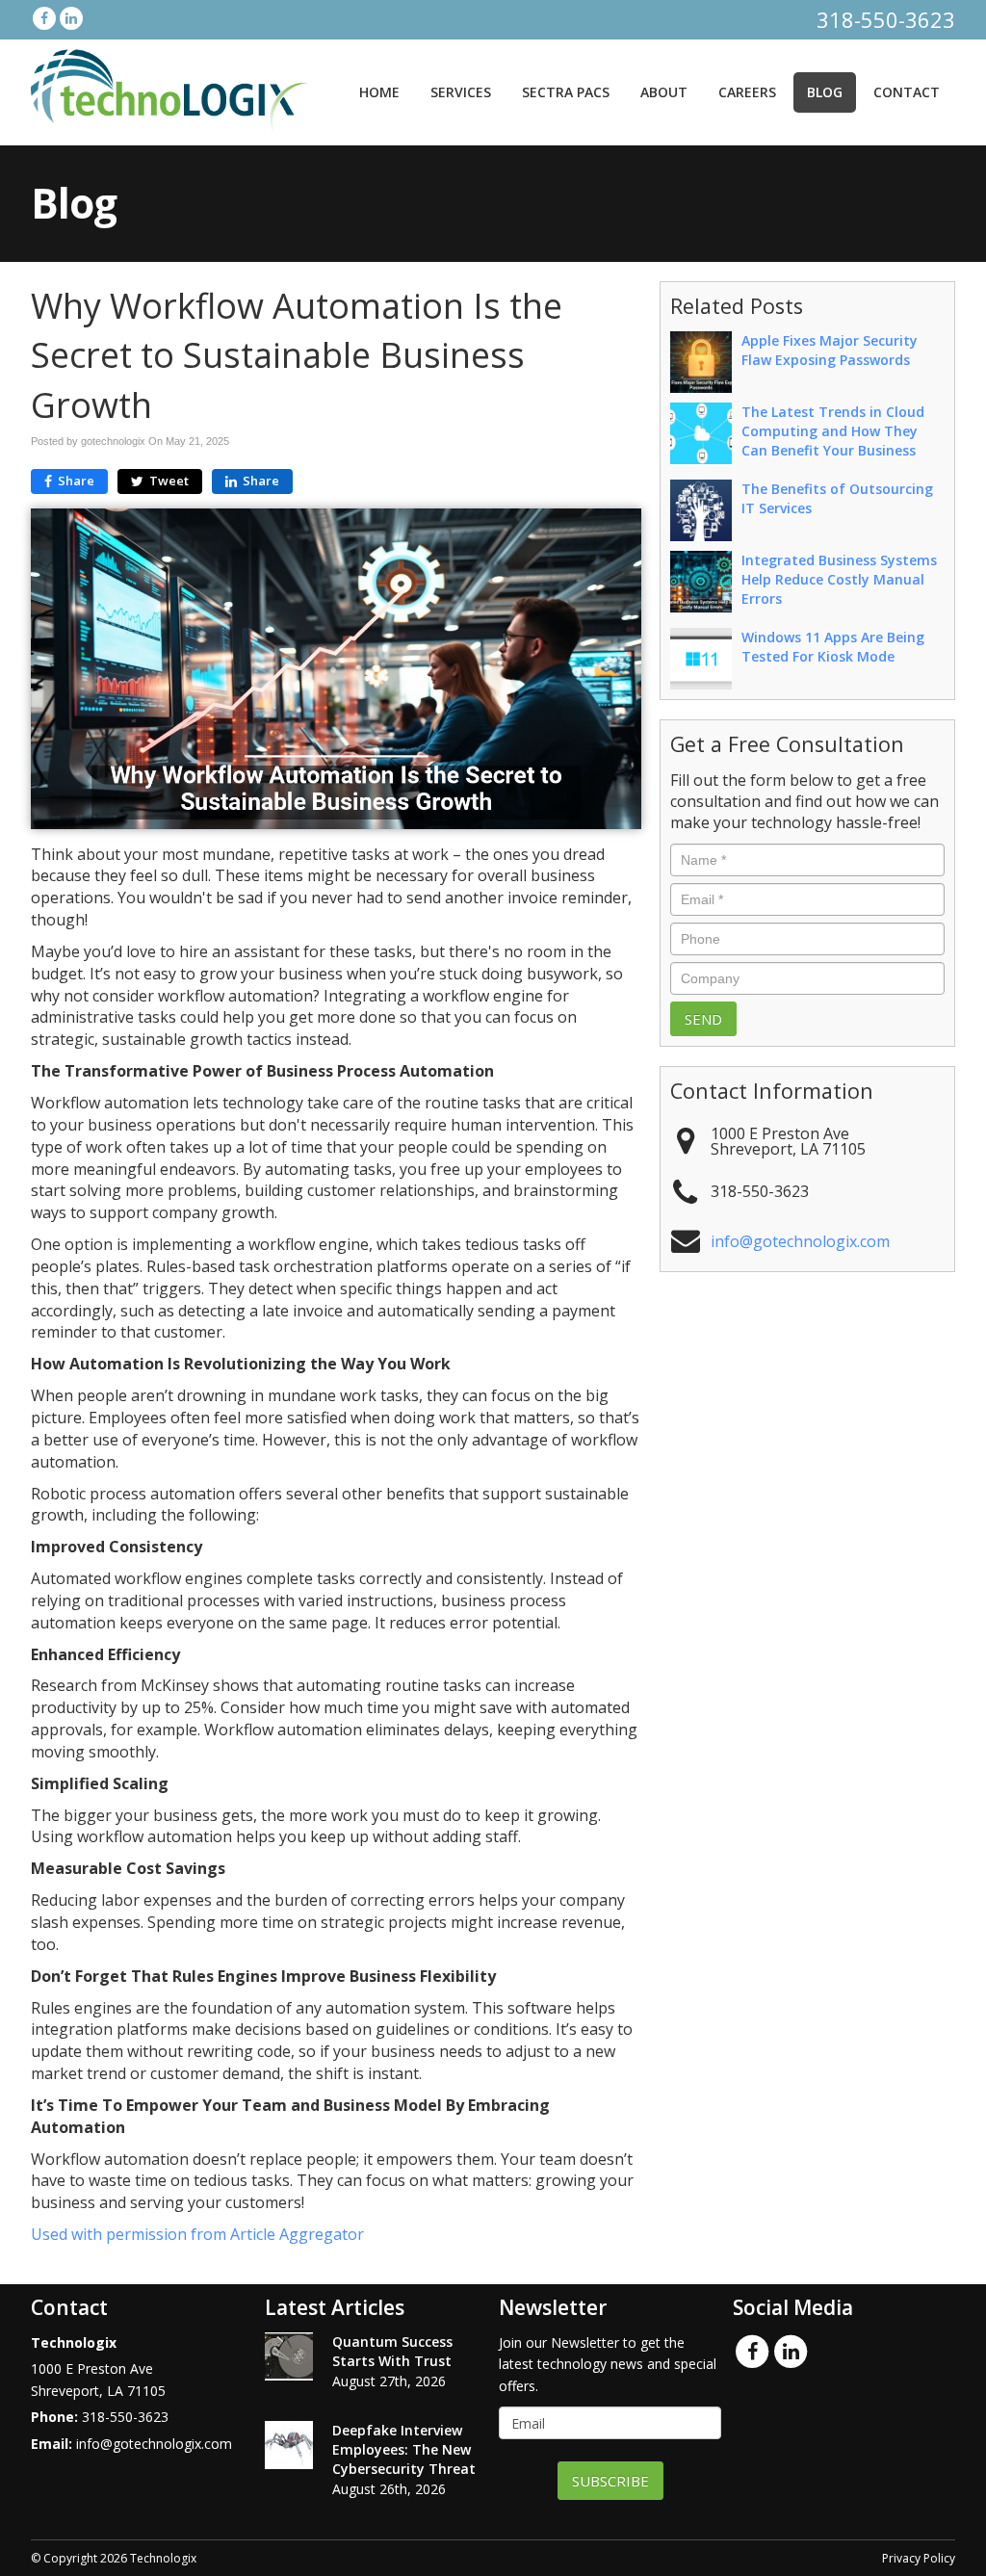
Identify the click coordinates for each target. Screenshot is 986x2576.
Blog (825, 92)
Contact (907, 92)
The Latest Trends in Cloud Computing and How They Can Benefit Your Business (833, 431)
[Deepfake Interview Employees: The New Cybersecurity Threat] (289, 2445)
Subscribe (610, 2481)
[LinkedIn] (71, 18)
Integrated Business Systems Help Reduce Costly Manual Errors (839, 579)
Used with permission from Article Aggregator (197, 2234)
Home (379, 92)
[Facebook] (44, 18)
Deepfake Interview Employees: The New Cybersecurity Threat (404, 2449)
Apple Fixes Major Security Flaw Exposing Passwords (830, 350)
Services (461, 92)
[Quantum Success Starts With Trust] (289, 2356)
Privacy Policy (919, 2558)
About (664, 92)
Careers (747, 92)
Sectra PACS (566, 92)
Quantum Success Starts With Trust (392, 2351)
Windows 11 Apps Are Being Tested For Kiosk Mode (833, 647)
